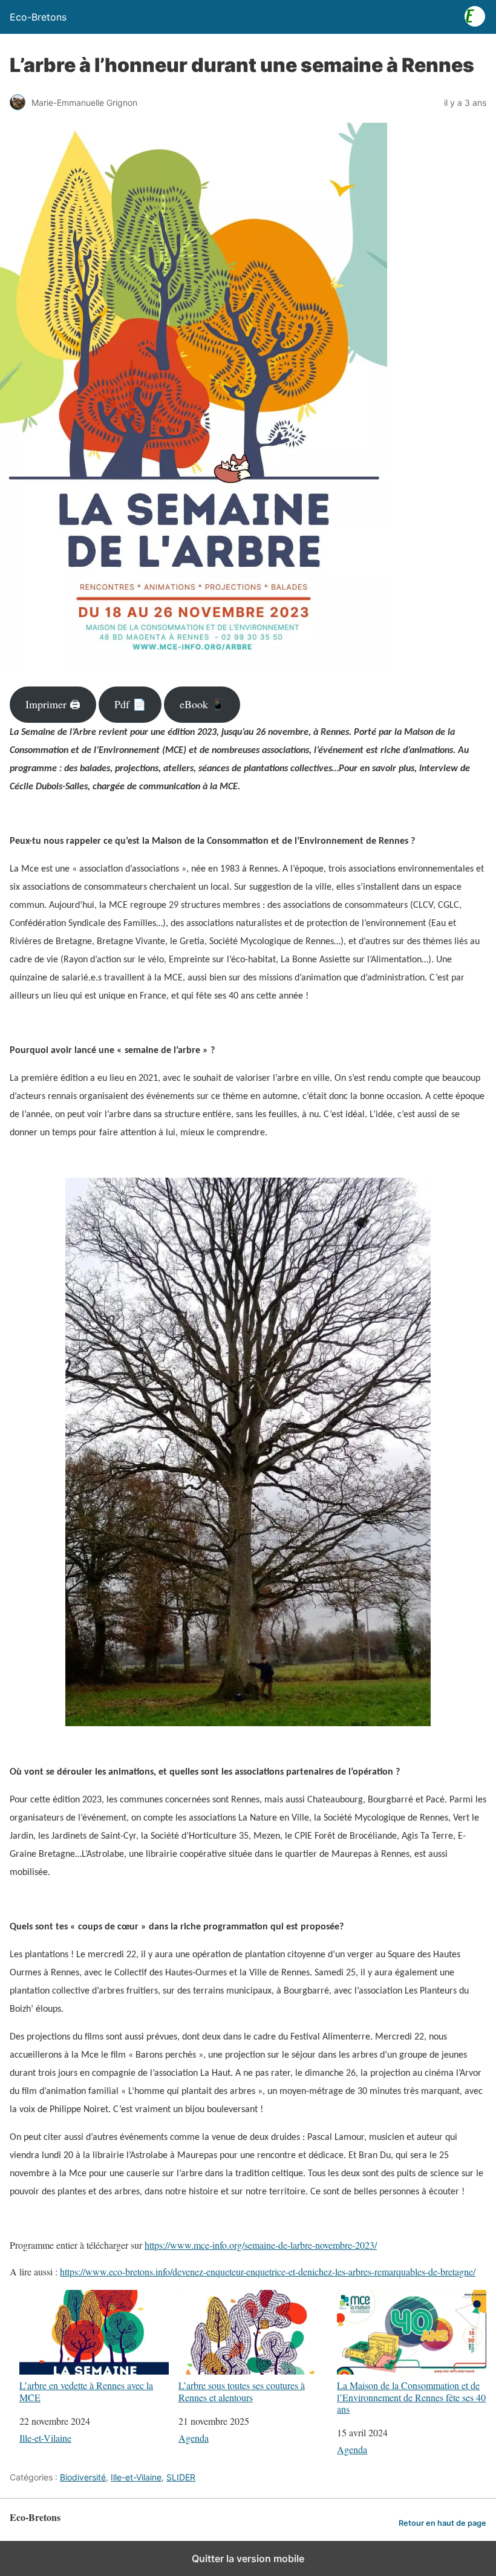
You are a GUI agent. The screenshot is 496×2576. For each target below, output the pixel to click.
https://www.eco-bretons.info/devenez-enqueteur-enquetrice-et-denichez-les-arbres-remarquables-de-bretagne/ (268, 2271)
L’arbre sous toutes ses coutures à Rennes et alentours (242, 2391)
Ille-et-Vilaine (45, 2438)
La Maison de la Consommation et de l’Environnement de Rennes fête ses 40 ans (411, 2397)
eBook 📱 (202, 704)
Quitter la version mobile (248, 2558)
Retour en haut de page (442, 2523)
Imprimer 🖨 (53, 704)
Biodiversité (83, 2477)
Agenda (194, 2438)
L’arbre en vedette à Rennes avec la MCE (86, 2391)
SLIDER (181, 2477)
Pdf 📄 (130, 704)
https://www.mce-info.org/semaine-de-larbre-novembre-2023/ (261, 2245)
